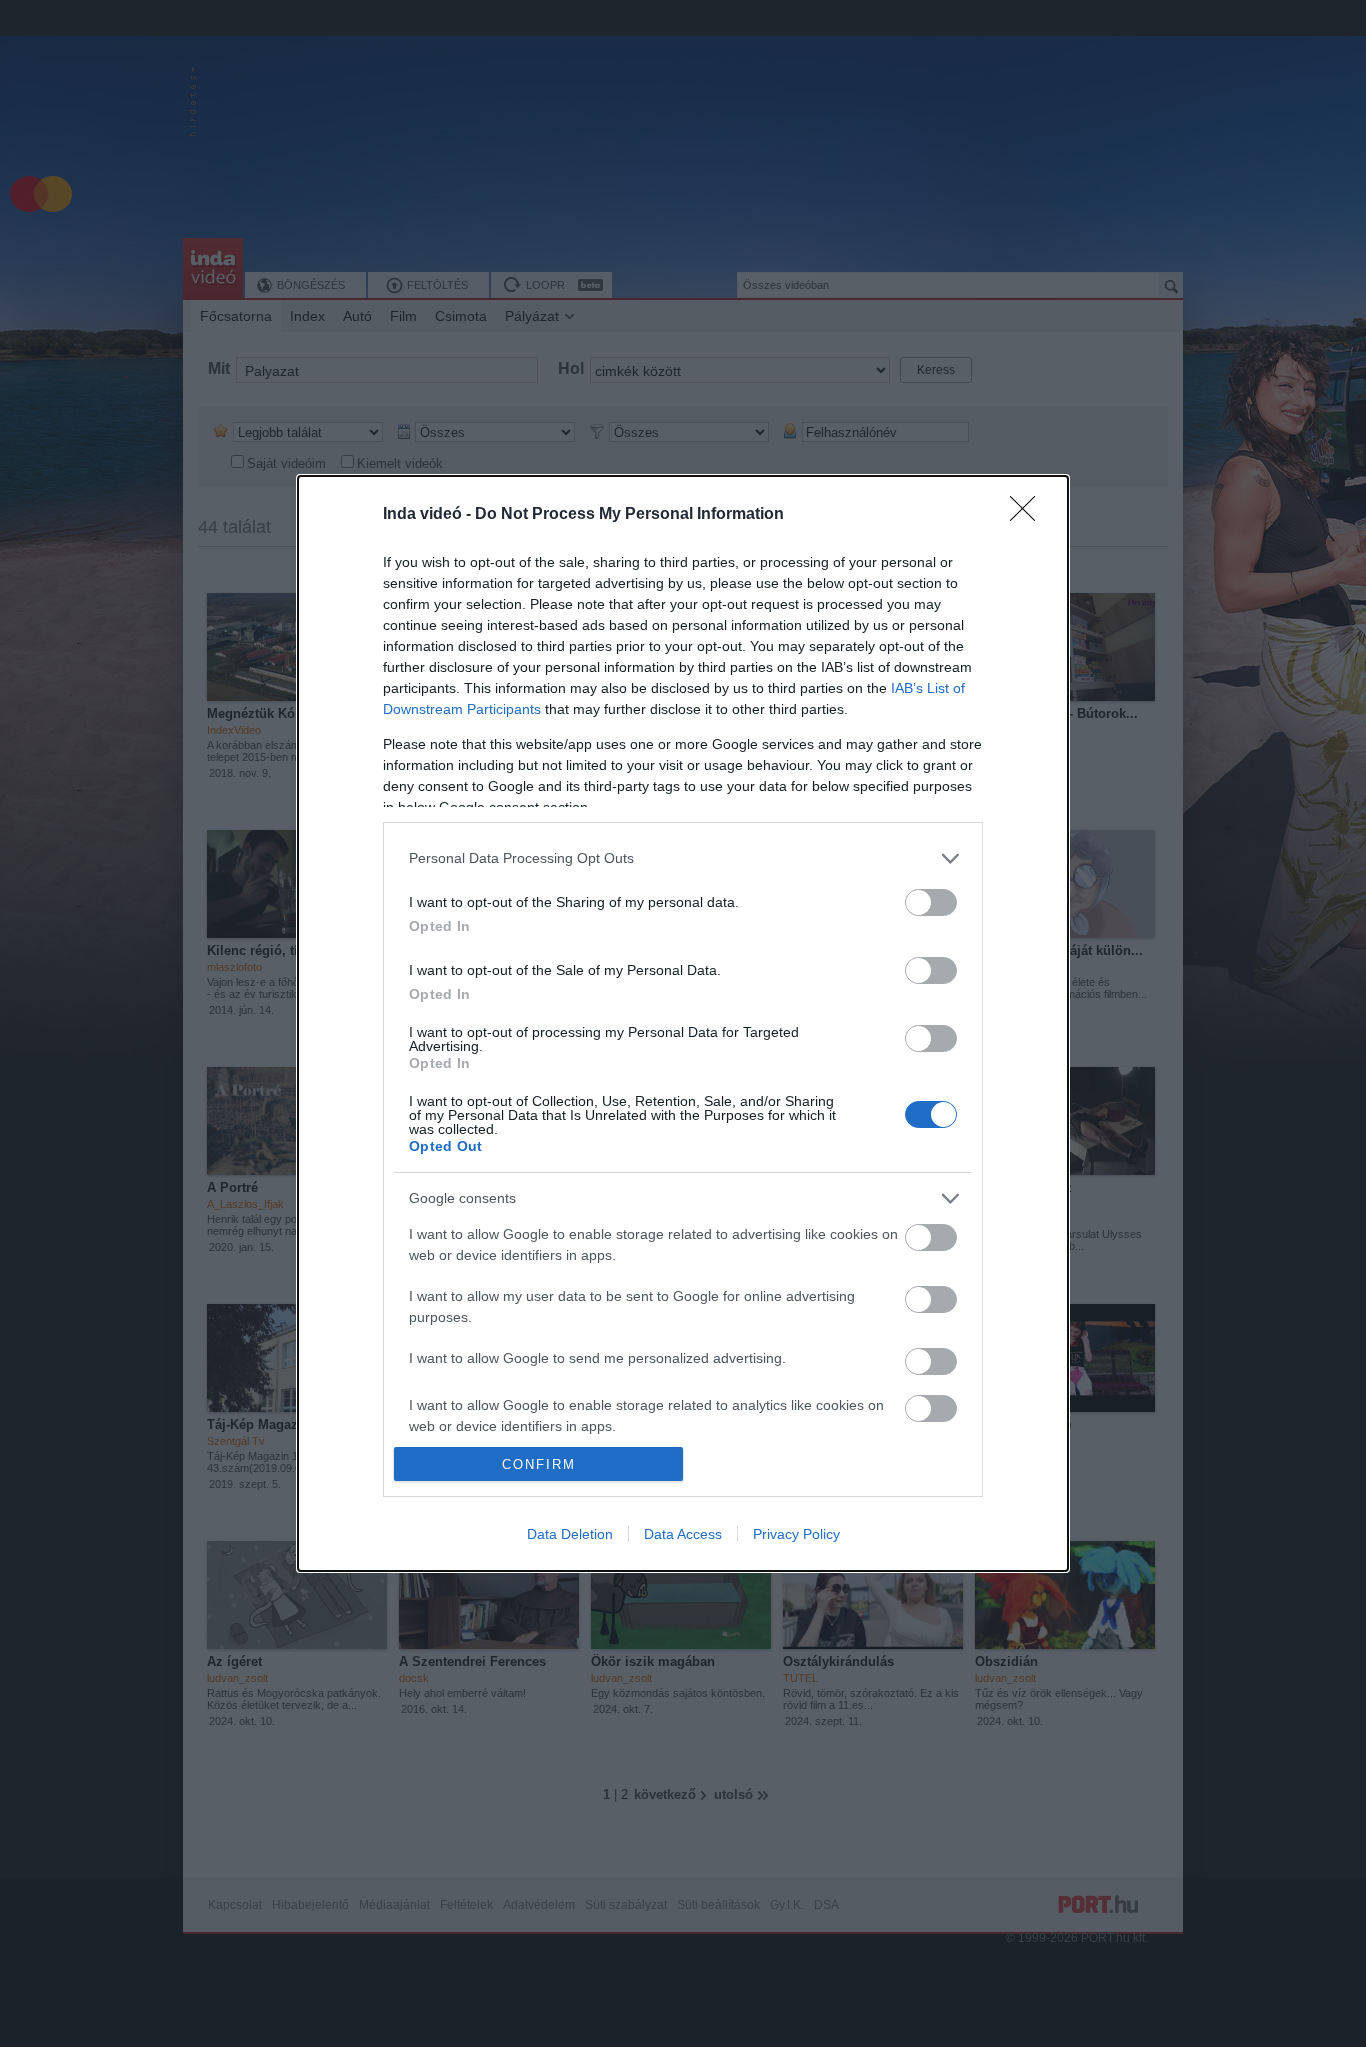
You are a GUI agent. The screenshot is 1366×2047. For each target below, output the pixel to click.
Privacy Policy (796, 1534)
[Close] (1029, 515)
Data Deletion (570, 1534)
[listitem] (683, 858)
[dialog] (683, 1023)
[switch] (931, 902)
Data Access (683, 1534)
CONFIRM (539, 1464)
